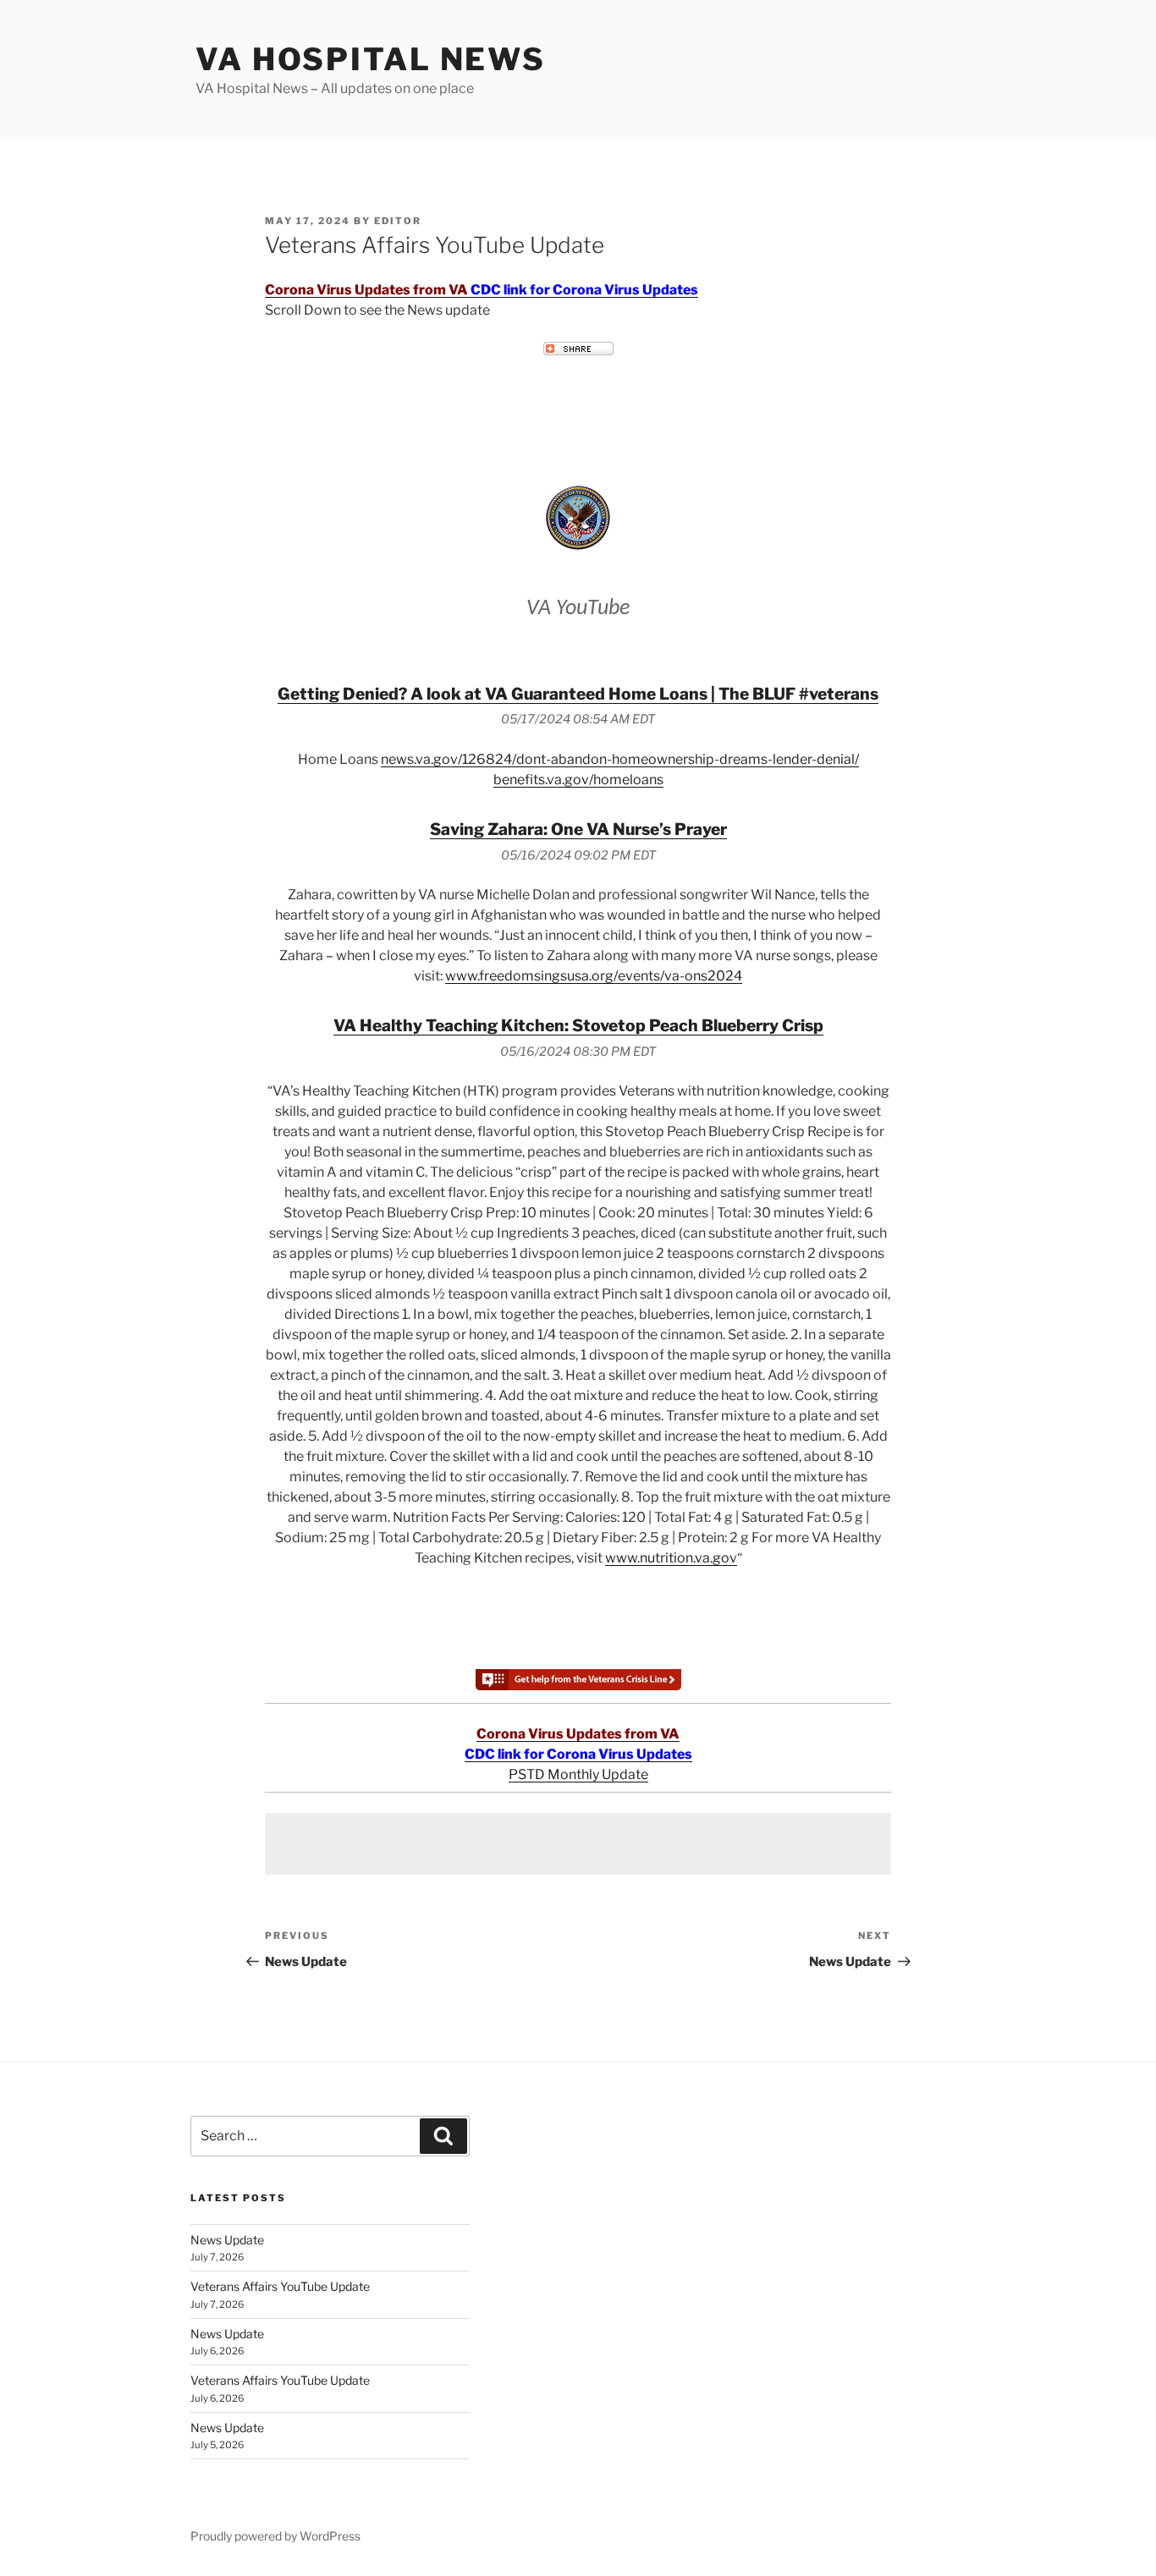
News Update (227, 2240)
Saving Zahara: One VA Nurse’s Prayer (578, 829)
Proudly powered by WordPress (275, 2536)
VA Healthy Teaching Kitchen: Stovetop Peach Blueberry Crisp (578, 1025)
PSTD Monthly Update (578, 1774)
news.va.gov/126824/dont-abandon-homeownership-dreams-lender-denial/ (620, 759)
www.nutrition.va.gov (671, 1558)
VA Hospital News (371, 59)
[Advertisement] (578, 1844)
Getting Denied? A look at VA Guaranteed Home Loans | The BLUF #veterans (578, 694)
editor (398, 221)
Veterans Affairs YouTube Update (280, 2286)
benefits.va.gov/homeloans (578, 780)
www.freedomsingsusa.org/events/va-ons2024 (594, 976)
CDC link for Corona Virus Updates (584, 290)
